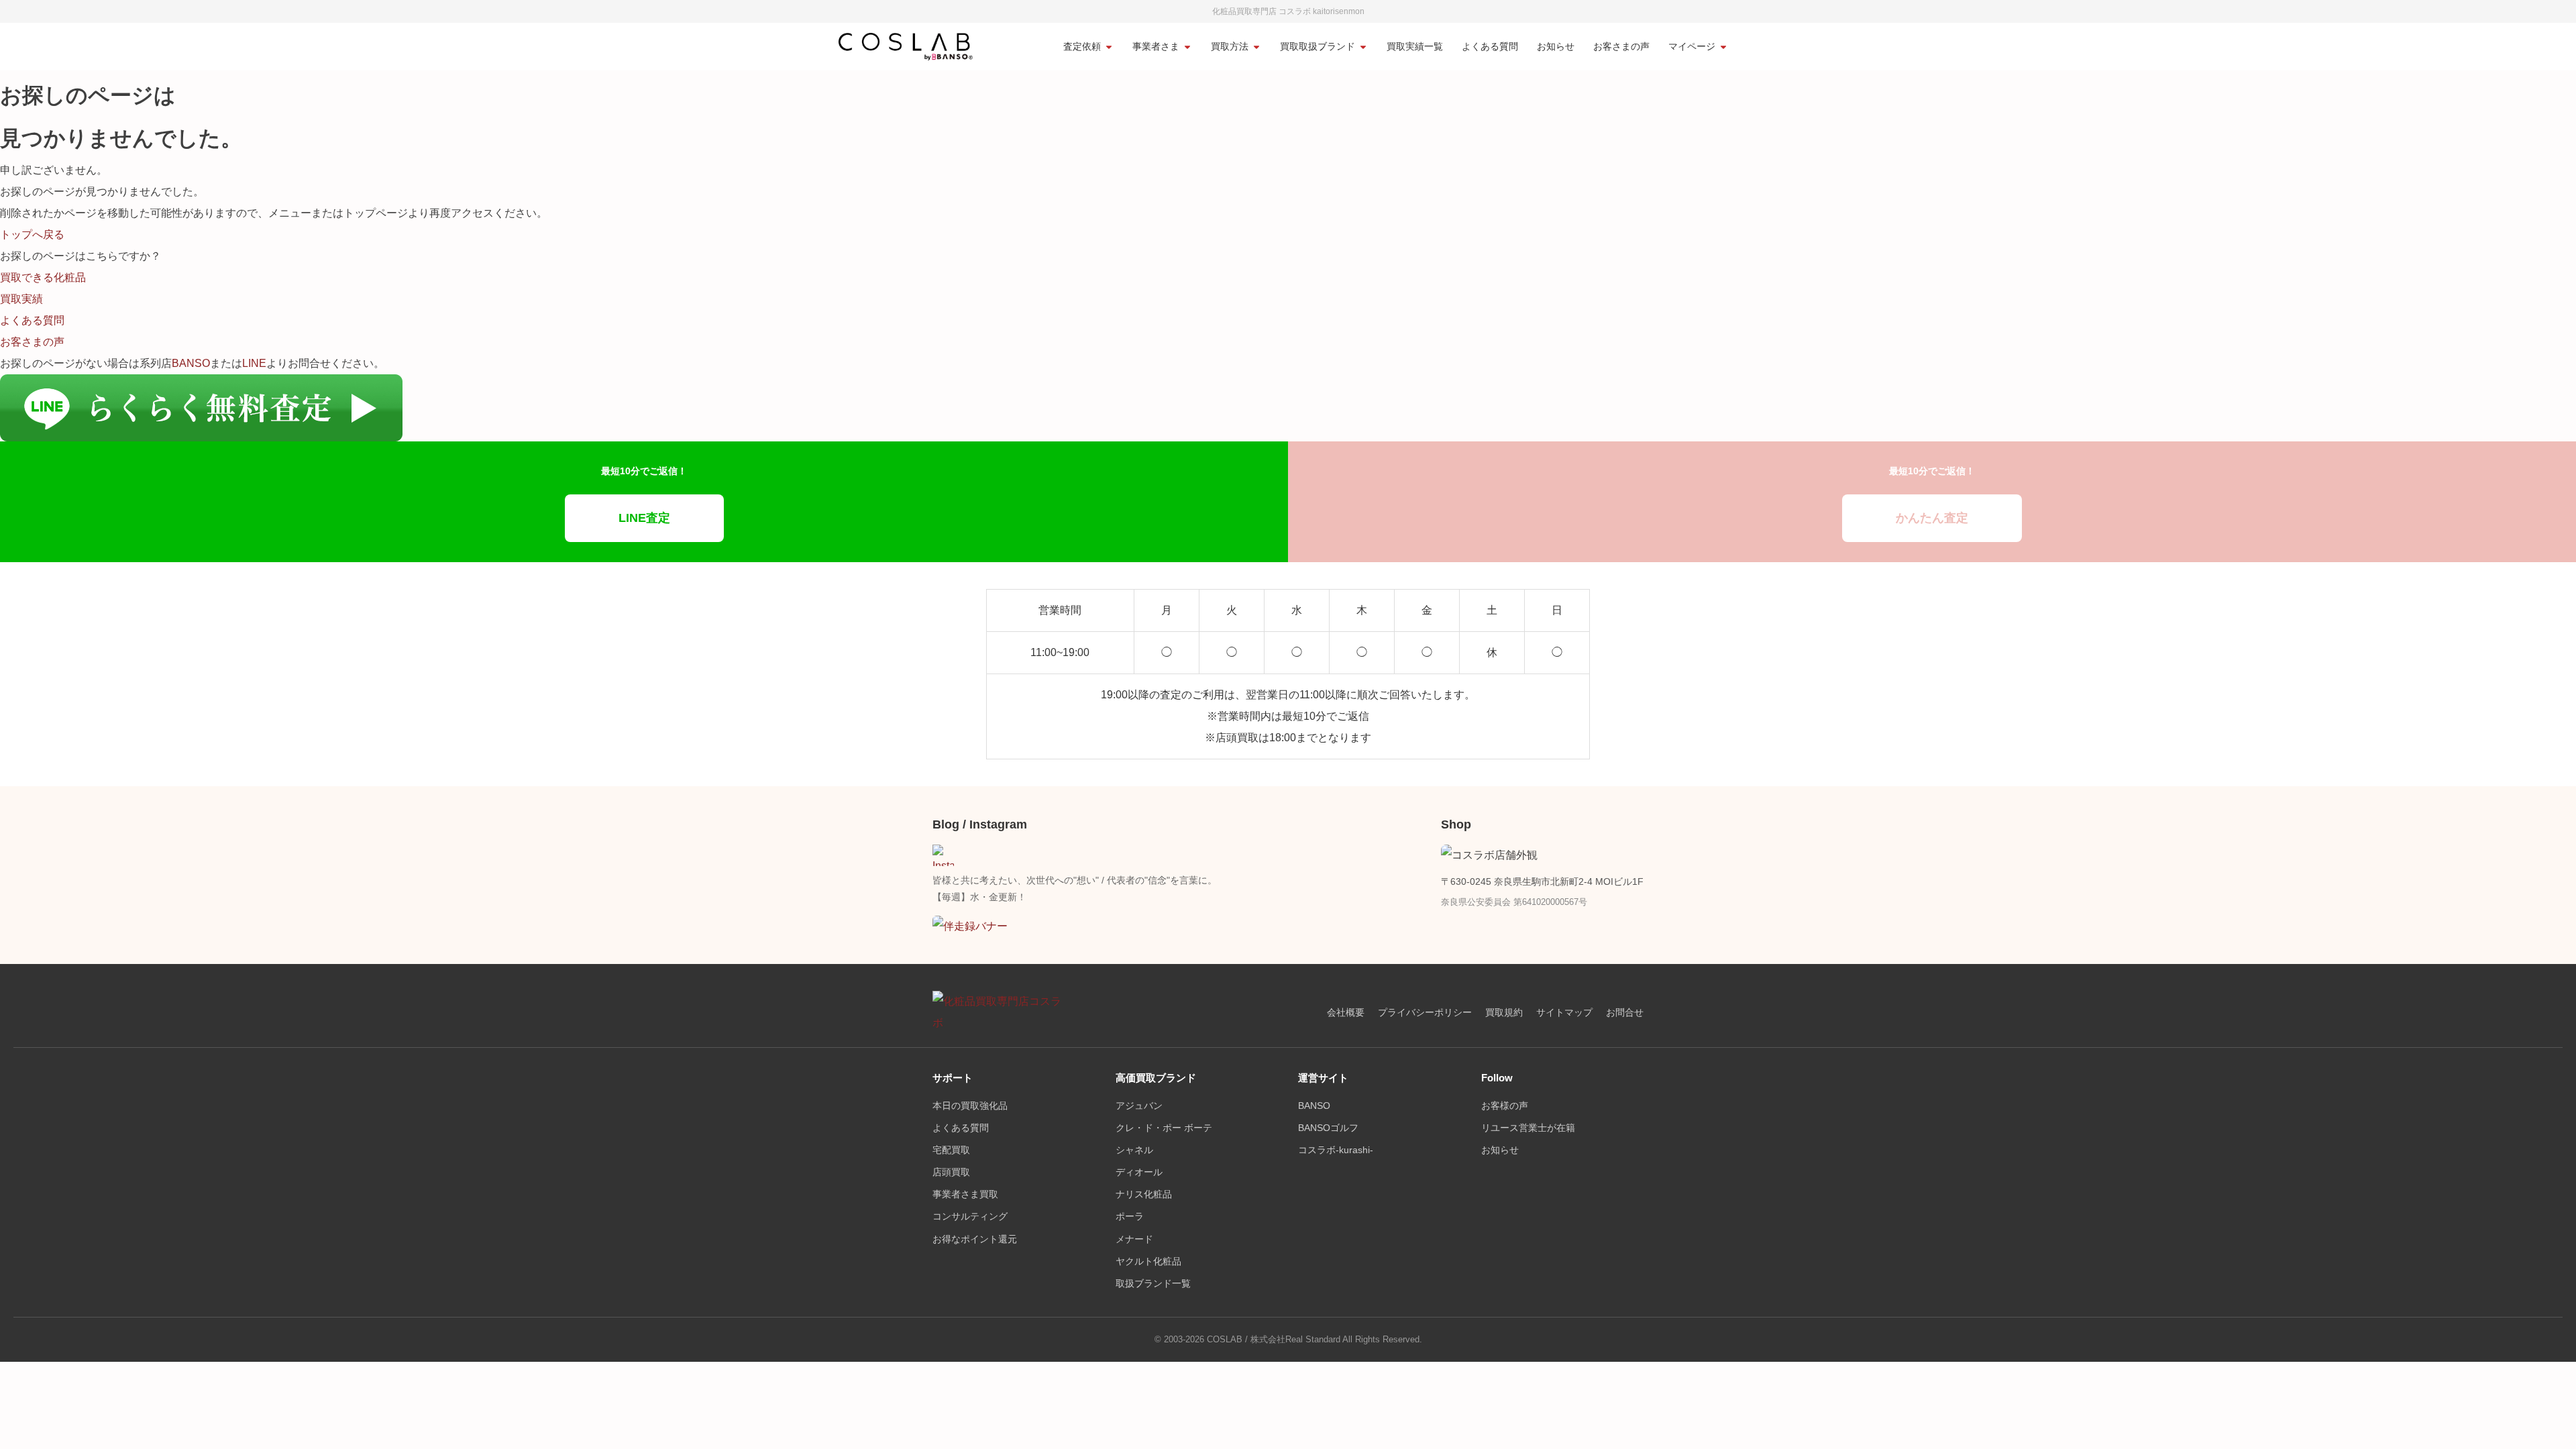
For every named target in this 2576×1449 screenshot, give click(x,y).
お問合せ (1625, 1013)
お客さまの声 (1621, 47)
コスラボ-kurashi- (1336, 1150)
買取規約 (1504, 1013)
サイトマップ (1564, 1013)
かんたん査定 (1932, 518)
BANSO (191, 363)
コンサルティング (970, 1217)
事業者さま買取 (965, 1194)
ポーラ (1130, 1217)
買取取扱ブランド (1318, 47)
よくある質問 (1490, 47)
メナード (1134, 1239)
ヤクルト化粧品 (1148, 1262)
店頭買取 (951, 1172)
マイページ (1692, 47)
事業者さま (1156, 47)
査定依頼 (1082, 47)
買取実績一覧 (1415, 47)
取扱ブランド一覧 (1153, 1284)
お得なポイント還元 (975, 1239)
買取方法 (1230, 47)
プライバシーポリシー (1425, 1013)
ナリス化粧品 (1144, 1194)
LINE (254, 363)
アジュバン (1139, 1106)
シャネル (1134, 1150)
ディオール (1139, 1172)
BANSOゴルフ (1328, 1128)
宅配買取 (951, 1150)
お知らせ (1556, 47)
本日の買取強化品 (970, 1106)
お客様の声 (1505, 1106)
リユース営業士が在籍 (1528, 1128)
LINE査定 (644, 518)
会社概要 (1346, 1013)
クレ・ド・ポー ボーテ (1164, 1128)
